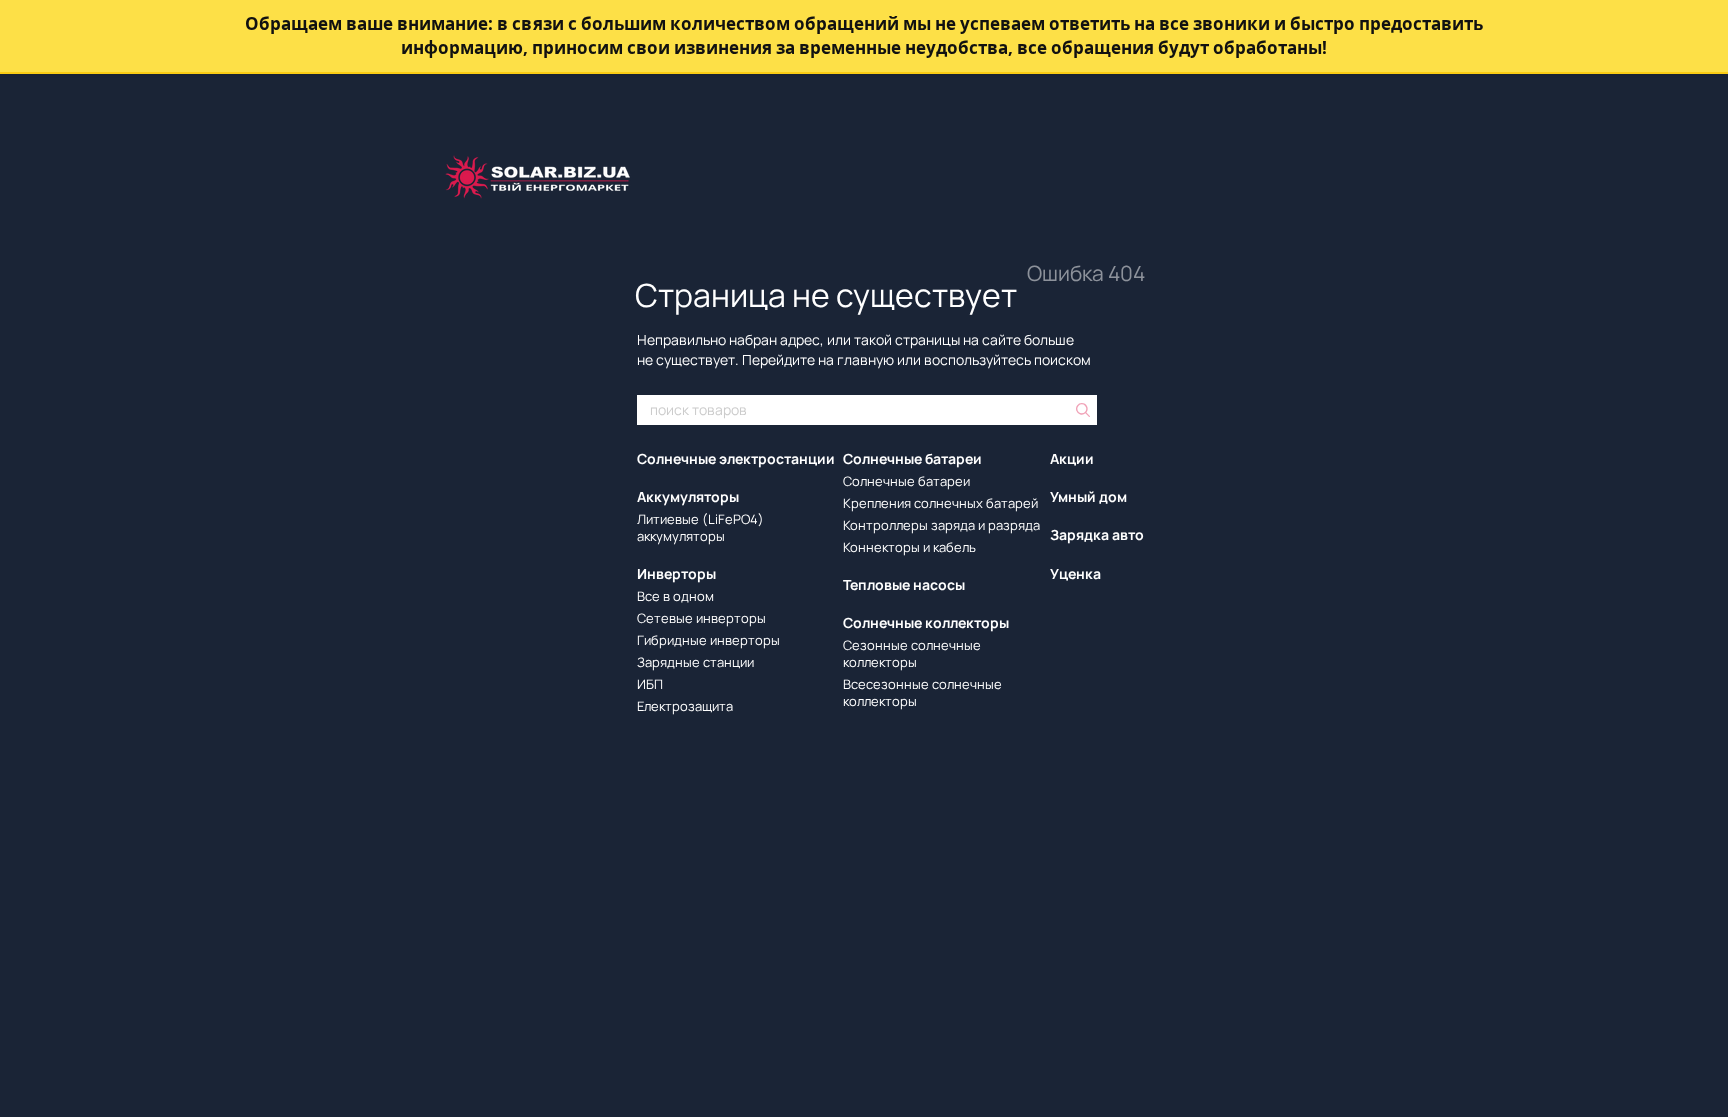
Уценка (1075, 573)
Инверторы (676, 573)
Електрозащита (685, 706)
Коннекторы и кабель (909, 547)
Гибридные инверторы (708, 640)
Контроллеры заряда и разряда (941, 525)
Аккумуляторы (688, 496)
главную (865, 359)
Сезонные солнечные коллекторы (912, 653)
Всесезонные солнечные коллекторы (922, 692)
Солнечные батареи (912, 458)
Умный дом (1088, 496)
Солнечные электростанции (736, 458)
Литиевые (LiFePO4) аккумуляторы (700, 527)
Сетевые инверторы (701, 618)
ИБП (650, 684)
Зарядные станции (695, 662)
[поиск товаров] (1081, 410)
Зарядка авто (1097, 534)
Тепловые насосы (904, 584)
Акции (1072, 458)
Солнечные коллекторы (926, 622)
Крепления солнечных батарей (940, 503)
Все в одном (675, 596)
